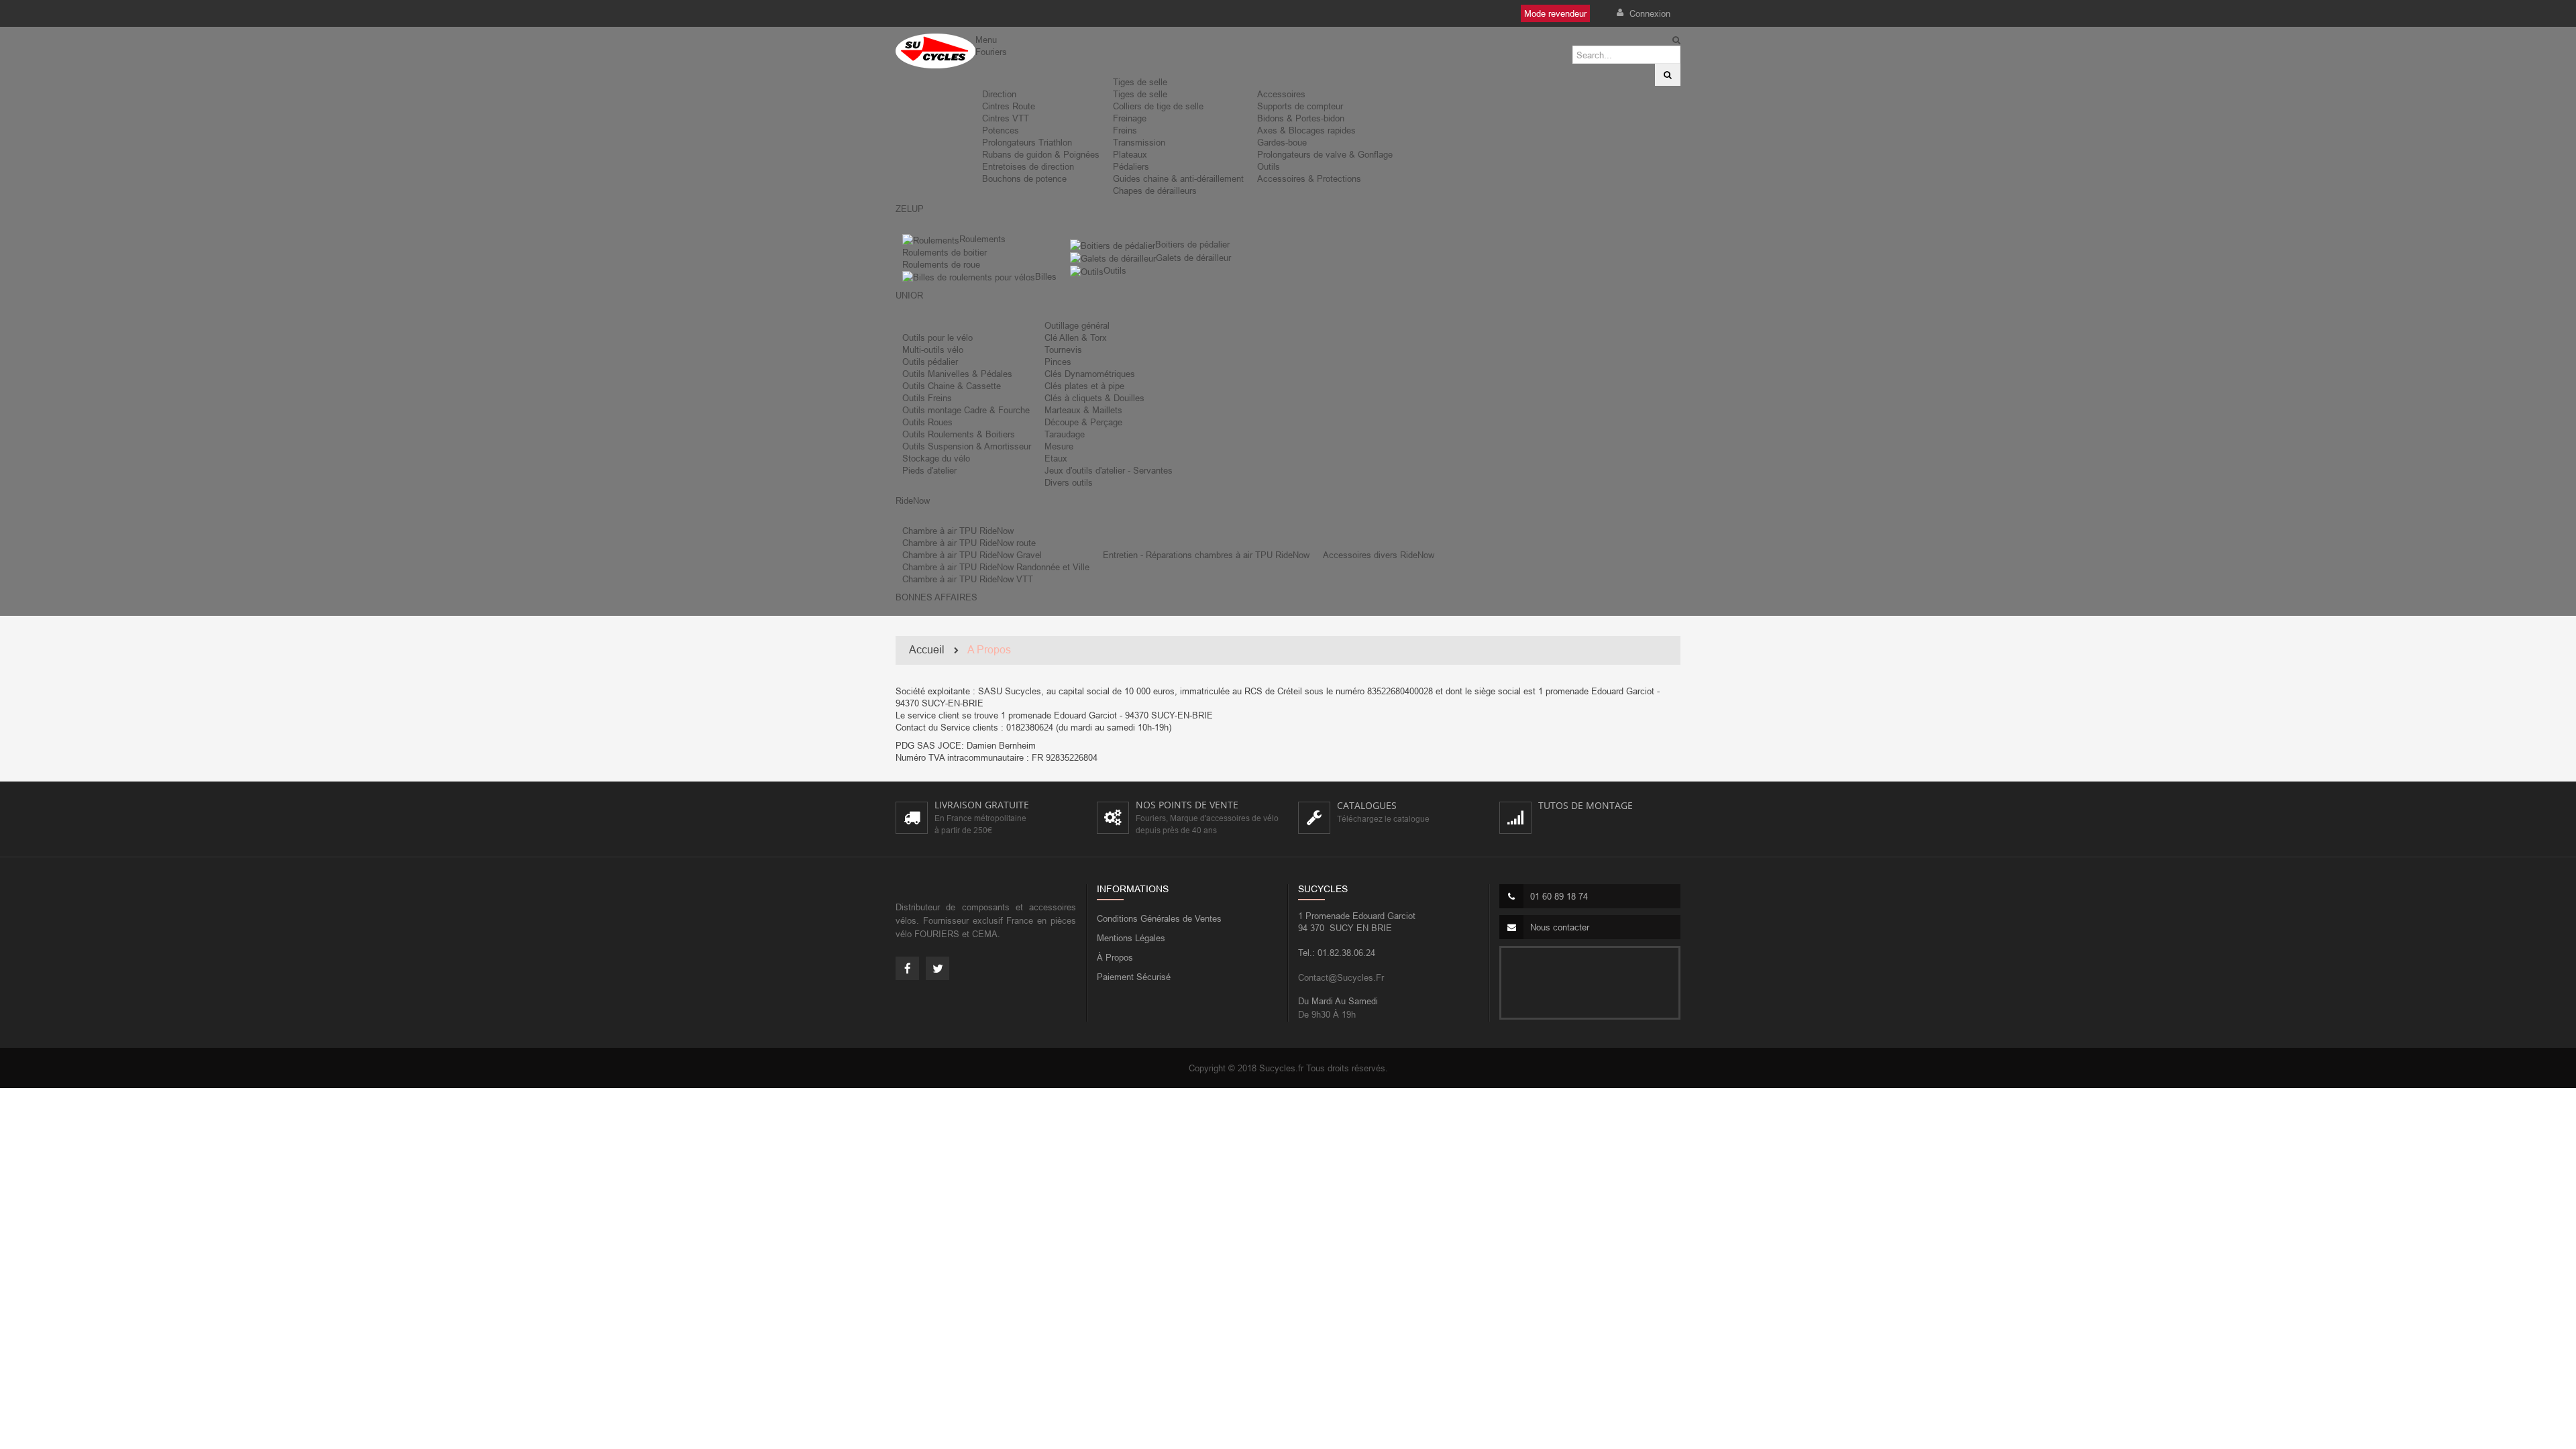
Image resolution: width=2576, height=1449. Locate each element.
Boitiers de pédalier (1192, 244)
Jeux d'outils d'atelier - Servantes (1109, 470)
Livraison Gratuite (982, 805)
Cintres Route (1009, 106)
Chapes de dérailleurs (1155, 191)
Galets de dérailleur (1193, 258)
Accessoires (1281, 94)
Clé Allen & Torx (1076, 337)
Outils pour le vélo (937, 337)
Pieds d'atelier (929, 470)
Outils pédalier (930, 362)
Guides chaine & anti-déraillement (1178, 178)
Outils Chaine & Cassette (952, 386)
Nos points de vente (1187, 805)
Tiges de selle (1140, 82)
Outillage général (1077, 325)
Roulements (982, 239)
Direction (999, 94)
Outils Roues (927, 422)
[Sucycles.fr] (935, 51)
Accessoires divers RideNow (1379, 555)
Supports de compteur (1300, 106)
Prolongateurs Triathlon (1027, 142)
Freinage (1130, 118)
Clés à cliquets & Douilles (1094, 398)
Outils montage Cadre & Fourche (966, 410)
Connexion (1649, 13)
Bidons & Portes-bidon (1301, 118)
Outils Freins (927, 398)
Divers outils (1069, 482)
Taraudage (1065, 434)
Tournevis (1063, 350)
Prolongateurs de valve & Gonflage (1325, 154)
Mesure (1059, 446)
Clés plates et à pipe (1084, 386)
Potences (1001, 130)
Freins (1125, 130)
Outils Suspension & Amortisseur (967, 446)
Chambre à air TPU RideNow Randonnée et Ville (996, 567)
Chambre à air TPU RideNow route (969, 543)
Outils (1269, 166)
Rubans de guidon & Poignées (1041, 154)
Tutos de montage (1586, 805)
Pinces (1058, 362)
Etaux (1056, 458)
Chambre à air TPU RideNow (958, 531)
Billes (1046, 276)
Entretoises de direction (1028, 166)
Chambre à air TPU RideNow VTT (968, 579)
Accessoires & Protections (1309, 178)
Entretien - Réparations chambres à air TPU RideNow (1206, 555)
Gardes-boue (1282, 142)
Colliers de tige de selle (1158, 106)
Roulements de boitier (945, 252)
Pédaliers (1131, 166)
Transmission (1139, 142)
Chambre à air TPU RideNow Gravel (972, 555)
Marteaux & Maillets (1083, 410)
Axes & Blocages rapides (1306, 130)
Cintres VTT (1006, 118)
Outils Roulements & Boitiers (959, 434)
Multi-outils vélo (933, 350)
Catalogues (1367, 805)
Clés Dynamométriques (1090, 374)
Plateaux (1130, 154)
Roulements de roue (941, 264)
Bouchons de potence (1024, 178)
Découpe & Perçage (1083, 422)
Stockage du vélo (936, 458)
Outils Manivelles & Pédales (957, 374)
